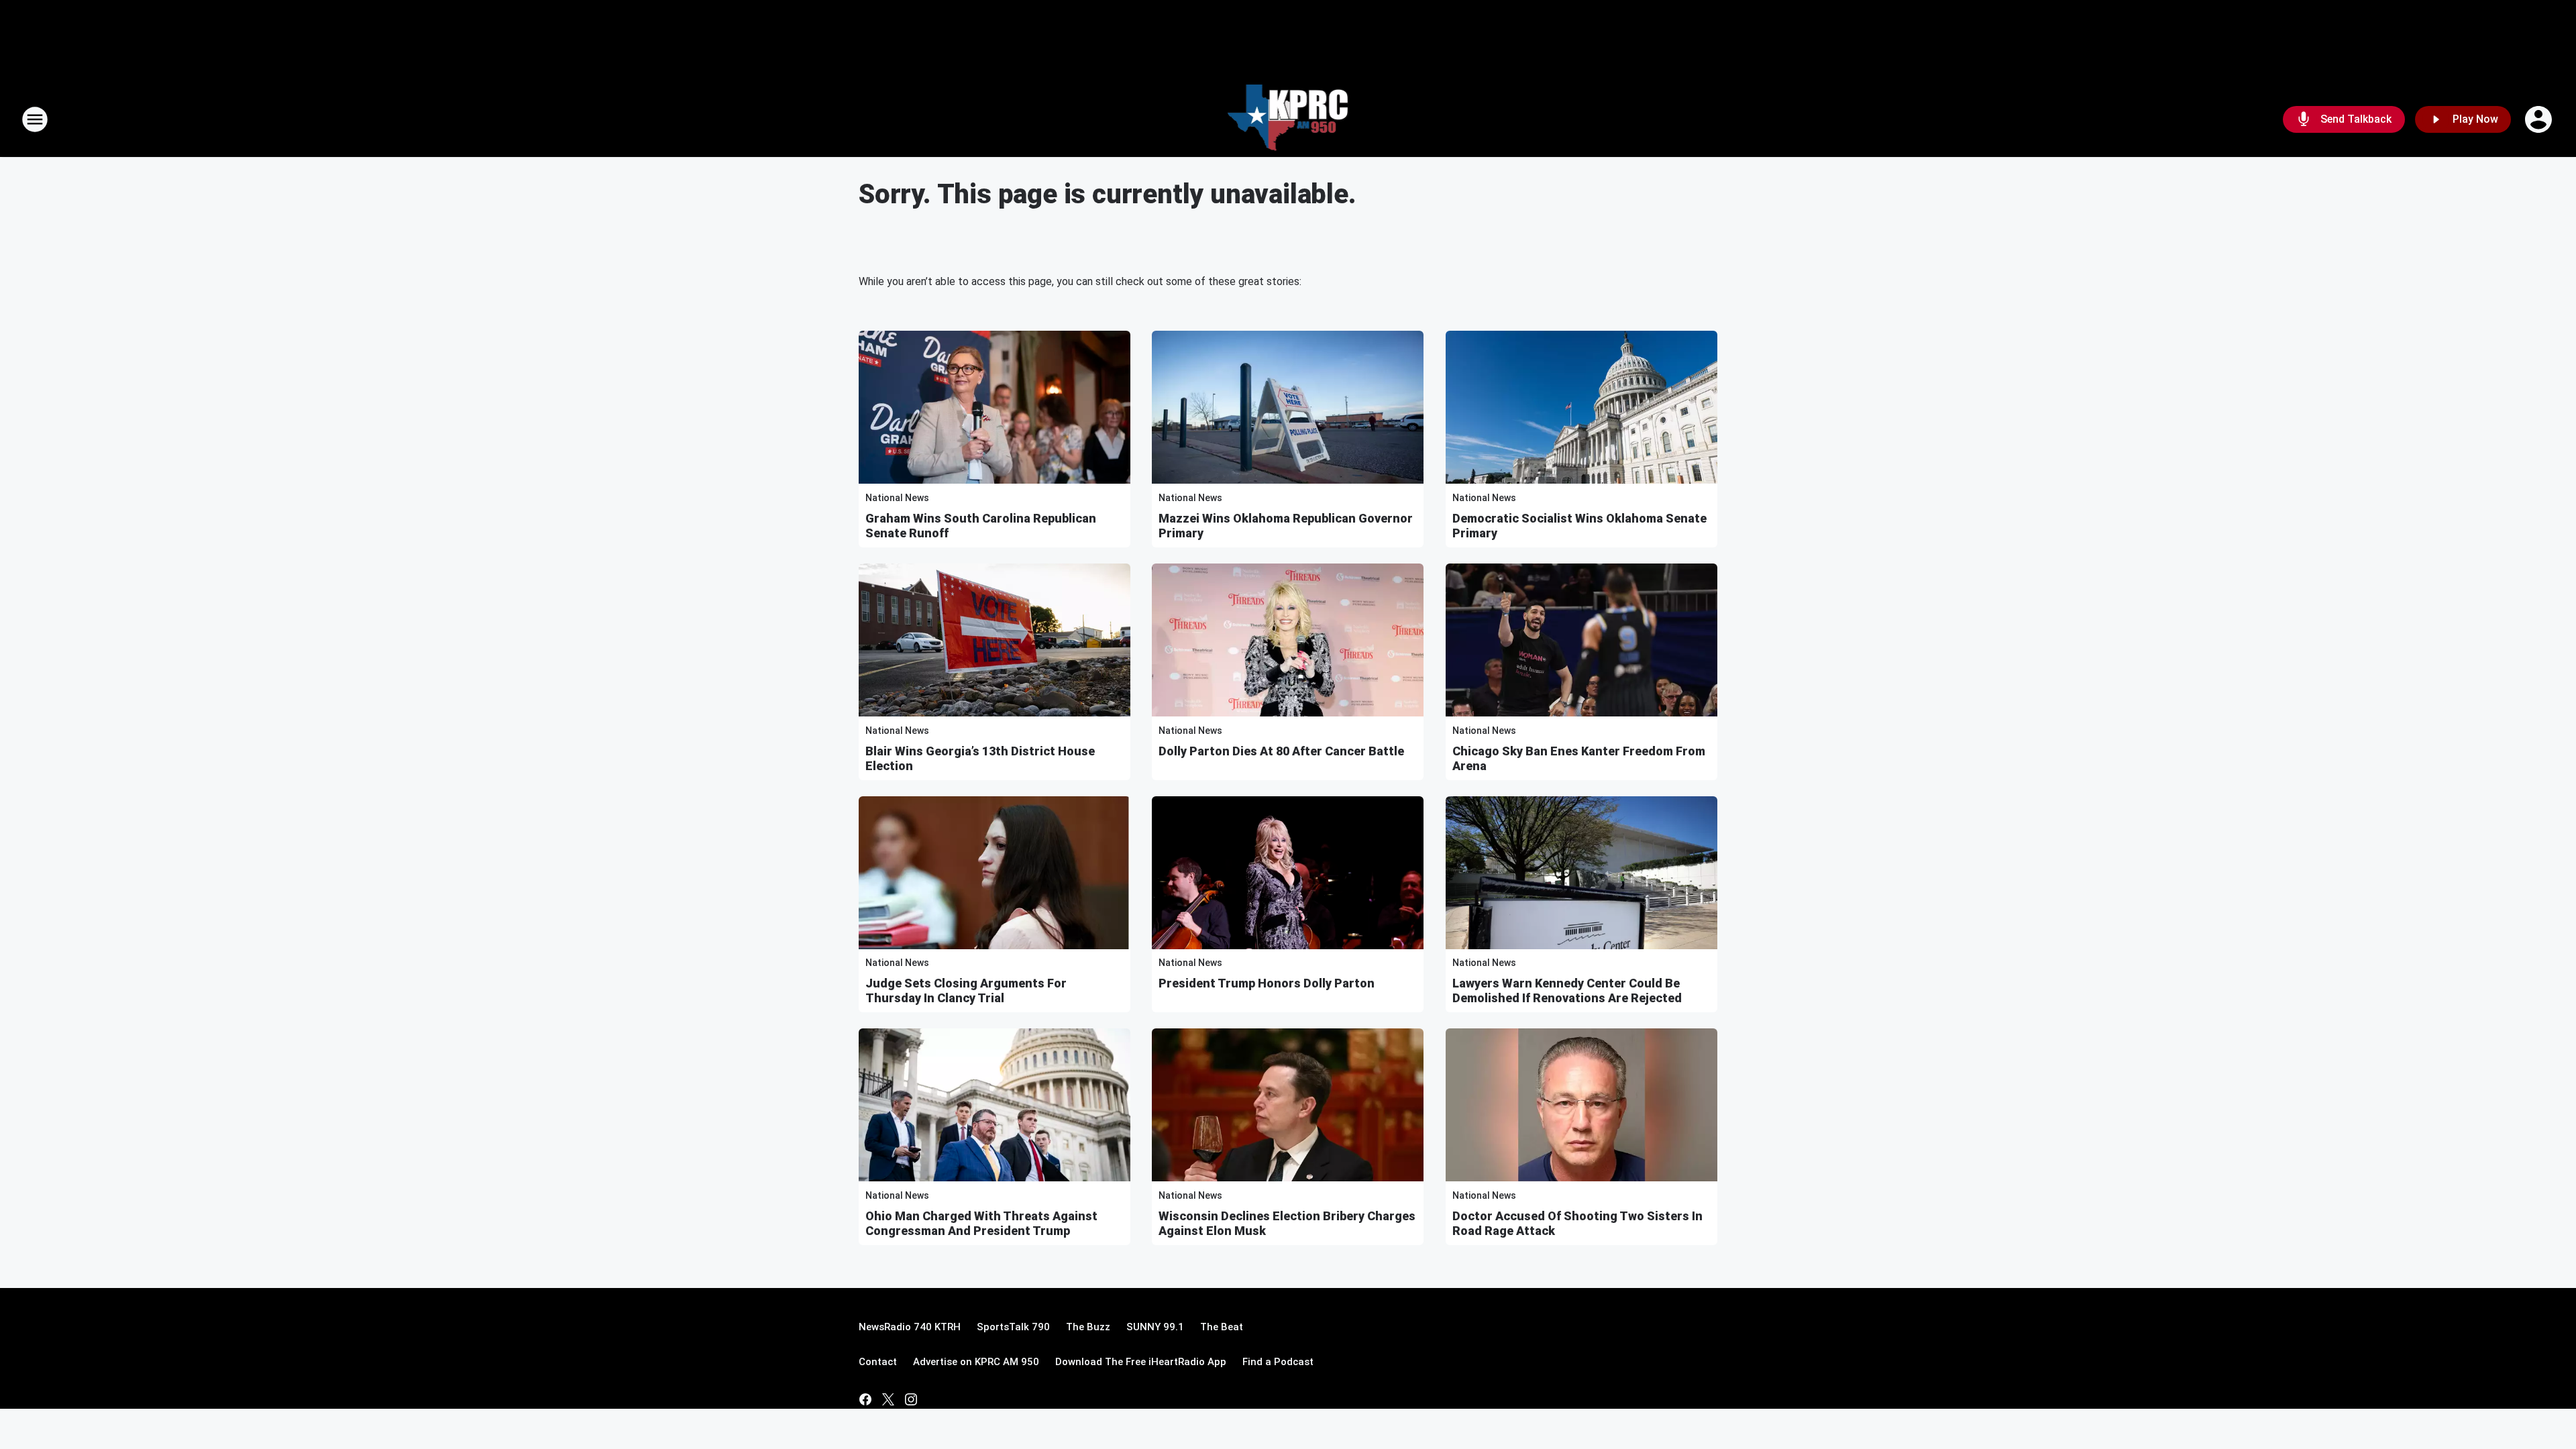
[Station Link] (1288, 119)
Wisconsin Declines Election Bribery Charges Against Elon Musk (1287, 1223)
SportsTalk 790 (1013, 1327)
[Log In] (2540, 119)
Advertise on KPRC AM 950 (976, 1362)
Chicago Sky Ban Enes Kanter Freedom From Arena (1579, 758)
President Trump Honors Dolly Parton (1267, 983)
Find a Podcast (1278, 1362)
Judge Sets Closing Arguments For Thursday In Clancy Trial (966, 990)
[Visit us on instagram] (911, 1399)
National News (897, 498)
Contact (878, 1362)
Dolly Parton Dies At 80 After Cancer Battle (1281, 751)
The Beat (1222, 1327)
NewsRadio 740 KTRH (910, 1327)
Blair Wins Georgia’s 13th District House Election (980, 758)
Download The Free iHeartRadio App (1141, 1362)
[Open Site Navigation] (35, 119)
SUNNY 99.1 (1155, 1327)
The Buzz (1088, 1327)
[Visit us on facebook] (865, 1399)
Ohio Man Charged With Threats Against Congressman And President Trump (981, 1223)
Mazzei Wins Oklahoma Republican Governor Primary (1286, 526)
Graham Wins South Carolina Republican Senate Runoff (981, 526)
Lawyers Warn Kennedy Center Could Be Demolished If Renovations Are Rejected (1567, 990)
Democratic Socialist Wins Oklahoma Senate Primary (1579, 526)
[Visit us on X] (888, 1399)
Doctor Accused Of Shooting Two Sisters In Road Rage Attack (1577, 1223)
